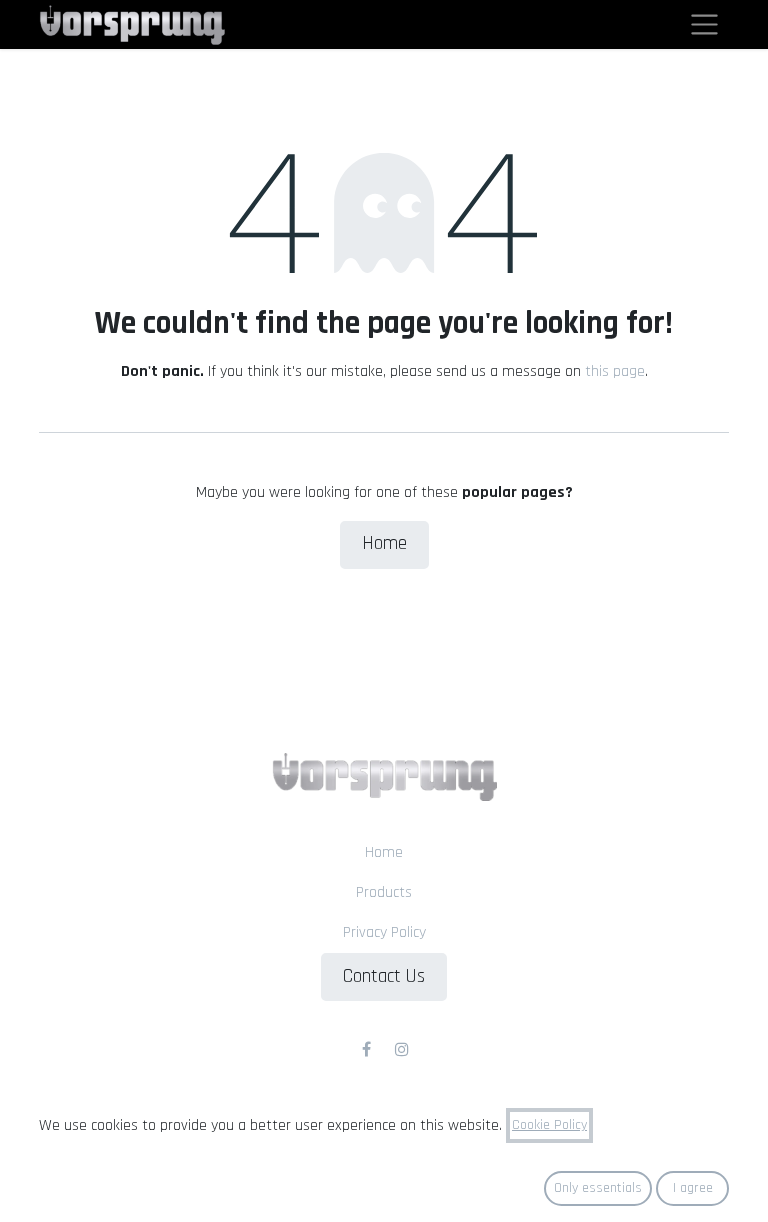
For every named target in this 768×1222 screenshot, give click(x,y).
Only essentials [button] (598, 1188)
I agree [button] (693, 1188)
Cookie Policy (549, 1125)
